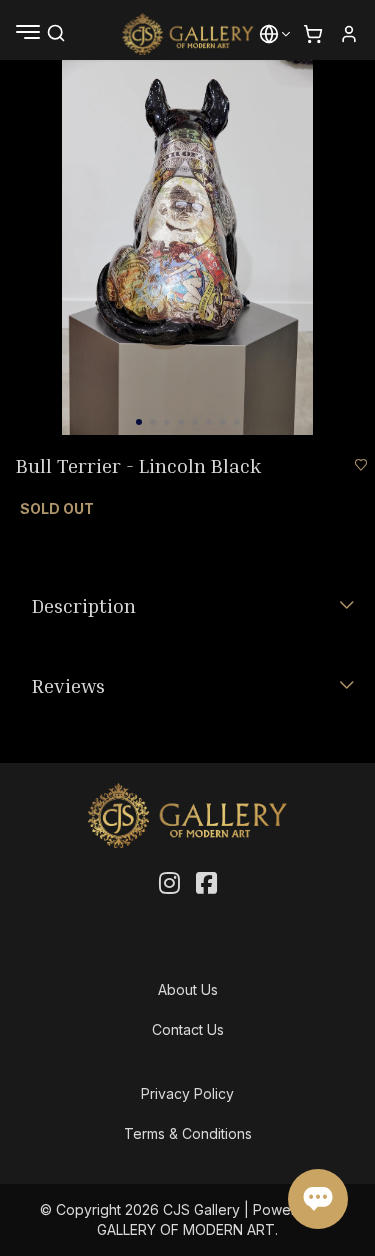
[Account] (349, 34)
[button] (269, 34)
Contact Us (188, 1029)
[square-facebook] (206, 884)
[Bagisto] (187, 34)
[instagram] (169, 884)
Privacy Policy (187, 1093)
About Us (188, 989)
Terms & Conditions (188, 1133)
